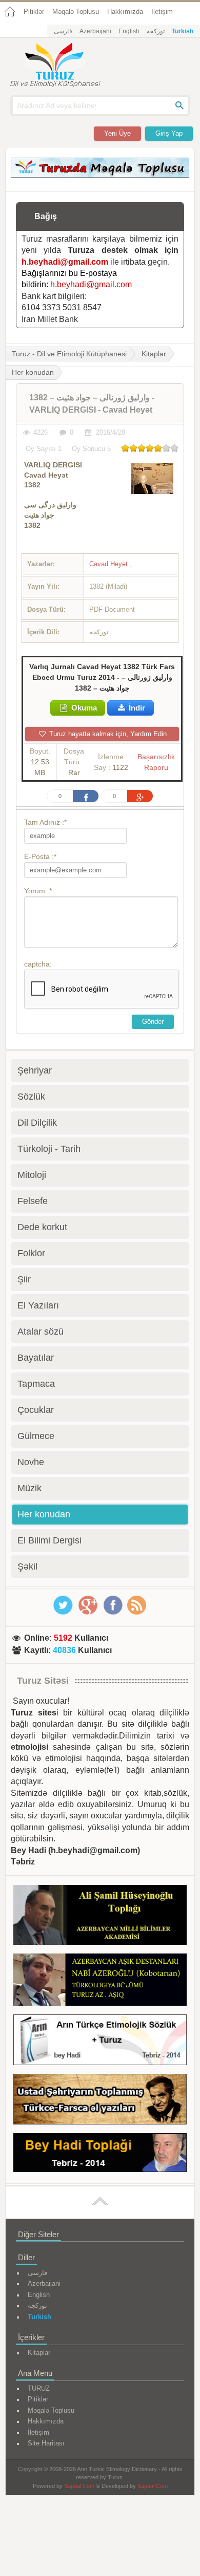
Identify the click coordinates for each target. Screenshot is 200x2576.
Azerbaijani (95, 31)
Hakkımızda (125, 12)
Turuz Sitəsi (43, 1681)
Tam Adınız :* (45, 822)
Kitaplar (154, 354)
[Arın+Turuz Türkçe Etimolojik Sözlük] (100, 2042)
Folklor (31, 1253)
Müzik (29, 1488)
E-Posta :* (40, 856)
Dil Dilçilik (37, 1123)
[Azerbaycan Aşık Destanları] (100, 1981)
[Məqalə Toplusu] (100, 175)
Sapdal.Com (79, 2486)
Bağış (46, 216)
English (129, 31)
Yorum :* (38, 891)
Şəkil (27, 1566)
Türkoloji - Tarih (49, 1149)
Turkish (183, 31)
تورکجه (156, 31)
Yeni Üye (117, 133)
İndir (136, 708)
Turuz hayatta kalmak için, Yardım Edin (107, 734)
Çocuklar (36, 1410)
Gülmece (36, 1436)
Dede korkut (42, 1227)
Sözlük (31, 1097)
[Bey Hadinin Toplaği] (100, 2154)
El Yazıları (38, 1305)
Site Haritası (46, 2443)
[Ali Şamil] (100, 1917)
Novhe (31, 1462)
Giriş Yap (169, 133)
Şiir (24, 1279)
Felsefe (33, 1201)
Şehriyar (35, 1070)
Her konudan (44, 1514)
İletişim (162, 12)
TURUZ (39, 2388)
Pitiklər (34, 12)
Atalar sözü (41, 1332)
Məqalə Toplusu (76, 12)
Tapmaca (36, 1384)
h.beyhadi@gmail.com (65, 262)
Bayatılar (36, 1358)
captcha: (38, 964)
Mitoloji (32, 1175)
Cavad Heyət (109, 564)
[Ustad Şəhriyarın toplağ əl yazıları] (100, 2101)
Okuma (83, 708)
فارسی (63, 31)
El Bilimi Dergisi (49, 1540)
